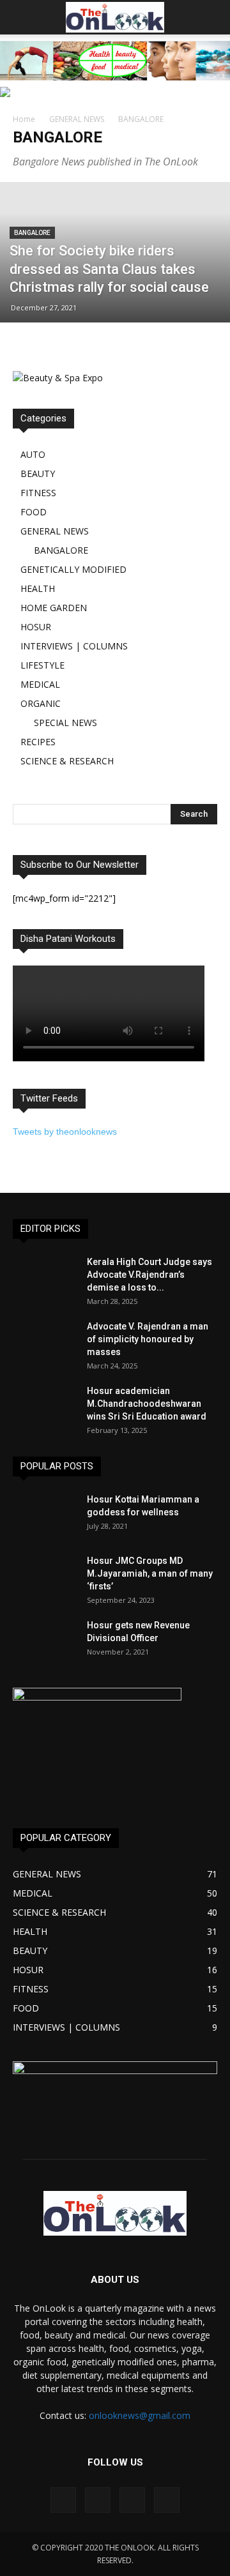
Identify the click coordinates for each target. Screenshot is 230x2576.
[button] (212, 17)
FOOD (34, 512)
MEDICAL (40, 684)
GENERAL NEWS (77, 119)
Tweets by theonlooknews (65, 1132)
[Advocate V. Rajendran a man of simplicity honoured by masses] (45, 1342)
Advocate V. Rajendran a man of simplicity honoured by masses (148, 1339)
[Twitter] (167, 2500)
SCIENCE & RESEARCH (67, 761)
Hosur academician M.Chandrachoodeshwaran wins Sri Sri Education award (147, 1404)
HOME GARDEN (54, 608)
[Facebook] (63, 2500)
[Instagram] (98, 2500)
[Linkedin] (132, 2500)
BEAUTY (38, 474)
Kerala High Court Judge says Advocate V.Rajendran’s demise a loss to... (149, 1275)
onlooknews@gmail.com (140, 2415)
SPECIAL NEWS (65, 723)
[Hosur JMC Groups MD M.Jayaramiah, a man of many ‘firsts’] (45, 1577)
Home (24, 119)
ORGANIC (41, 703)
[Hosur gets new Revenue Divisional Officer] (45, 1641)
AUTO (33, 454)
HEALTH (38, 588)
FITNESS (38, 493)
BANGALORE (32, 233)
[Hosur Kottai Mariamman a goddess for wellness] (45, 1515)
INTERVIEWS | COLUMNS (74, 646)
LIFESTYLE (42, 665)
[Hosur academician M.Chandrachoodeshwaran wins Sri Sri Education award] (45, 1407)
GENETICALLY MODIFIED (73, 569)
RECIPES (38, 742)
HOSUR (36, 627)
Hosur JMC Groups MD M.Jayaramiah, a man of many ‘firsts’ (150, 1573)
